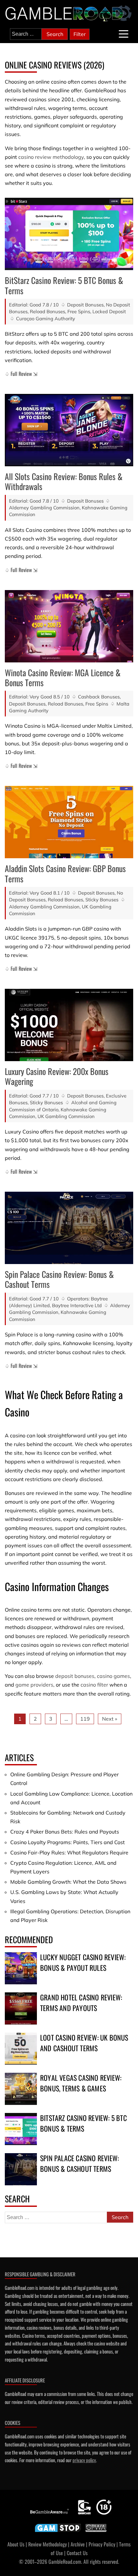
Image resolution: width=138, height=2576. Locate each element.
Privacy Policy (102, 2544)
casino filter (94, 1685)
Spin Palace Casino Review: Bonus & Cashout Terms (59, 1279)
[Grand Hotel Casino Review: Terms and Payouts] (21, 2008)
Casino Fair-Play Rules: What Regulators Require (69, 1852)
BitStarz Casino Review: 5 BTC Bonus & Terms (64, 285)
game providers (34, 1685)
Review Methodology (47, 2544)
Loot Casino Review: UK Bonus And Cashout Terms (84, 2043)
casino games (113, 1676)
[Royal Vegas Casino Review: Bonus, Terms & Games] (21, 2089)
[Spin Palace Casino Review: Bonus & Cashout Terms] (69, 1228)
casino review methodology (51, 157)
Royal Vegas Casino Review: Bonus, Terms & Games (81, 2083)
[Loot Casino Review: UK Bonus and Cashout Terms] (21, 2049)
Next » (110, 1719)
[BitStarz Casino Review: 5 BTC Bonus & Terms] (69, 234)
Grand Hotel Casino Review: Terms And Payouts (81, 2003)
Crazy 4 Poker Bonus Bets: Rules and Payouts (65, 1832)
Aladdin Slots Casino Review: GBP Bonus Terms (65, 873)
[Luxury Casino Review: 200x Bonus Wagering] (69, 1025)
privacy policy (84, 2460)
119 (85, 1719)
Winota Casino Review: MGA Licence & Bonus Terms (63, 678)
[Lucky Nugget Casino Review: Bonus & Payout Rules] (21, 1968)
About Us (16, 2544)
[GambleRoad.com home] (66, 14)
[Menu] (124, 34)
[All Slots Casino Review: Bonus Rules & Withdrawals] (69, 430)
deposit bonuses (75, 1676)
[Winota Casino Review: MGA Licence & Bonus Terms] (69, 626)
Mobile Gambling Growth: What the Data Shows (68, 1882)
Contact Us (77, 2553)
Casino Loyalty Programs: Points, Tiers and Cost (68, 1842)
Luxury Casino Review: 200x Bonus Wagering (57, 1076)
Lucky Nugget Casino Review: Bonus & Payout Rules (83, 1962)
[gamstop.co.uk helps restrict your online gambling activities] (58, 2532)
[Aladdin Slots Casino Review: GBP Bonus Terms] (69, 822)
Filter (80, 34)
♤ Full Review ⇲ (21, 374)
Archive (78, 2544)
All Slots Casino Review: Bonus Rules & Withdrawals (64, 481)
